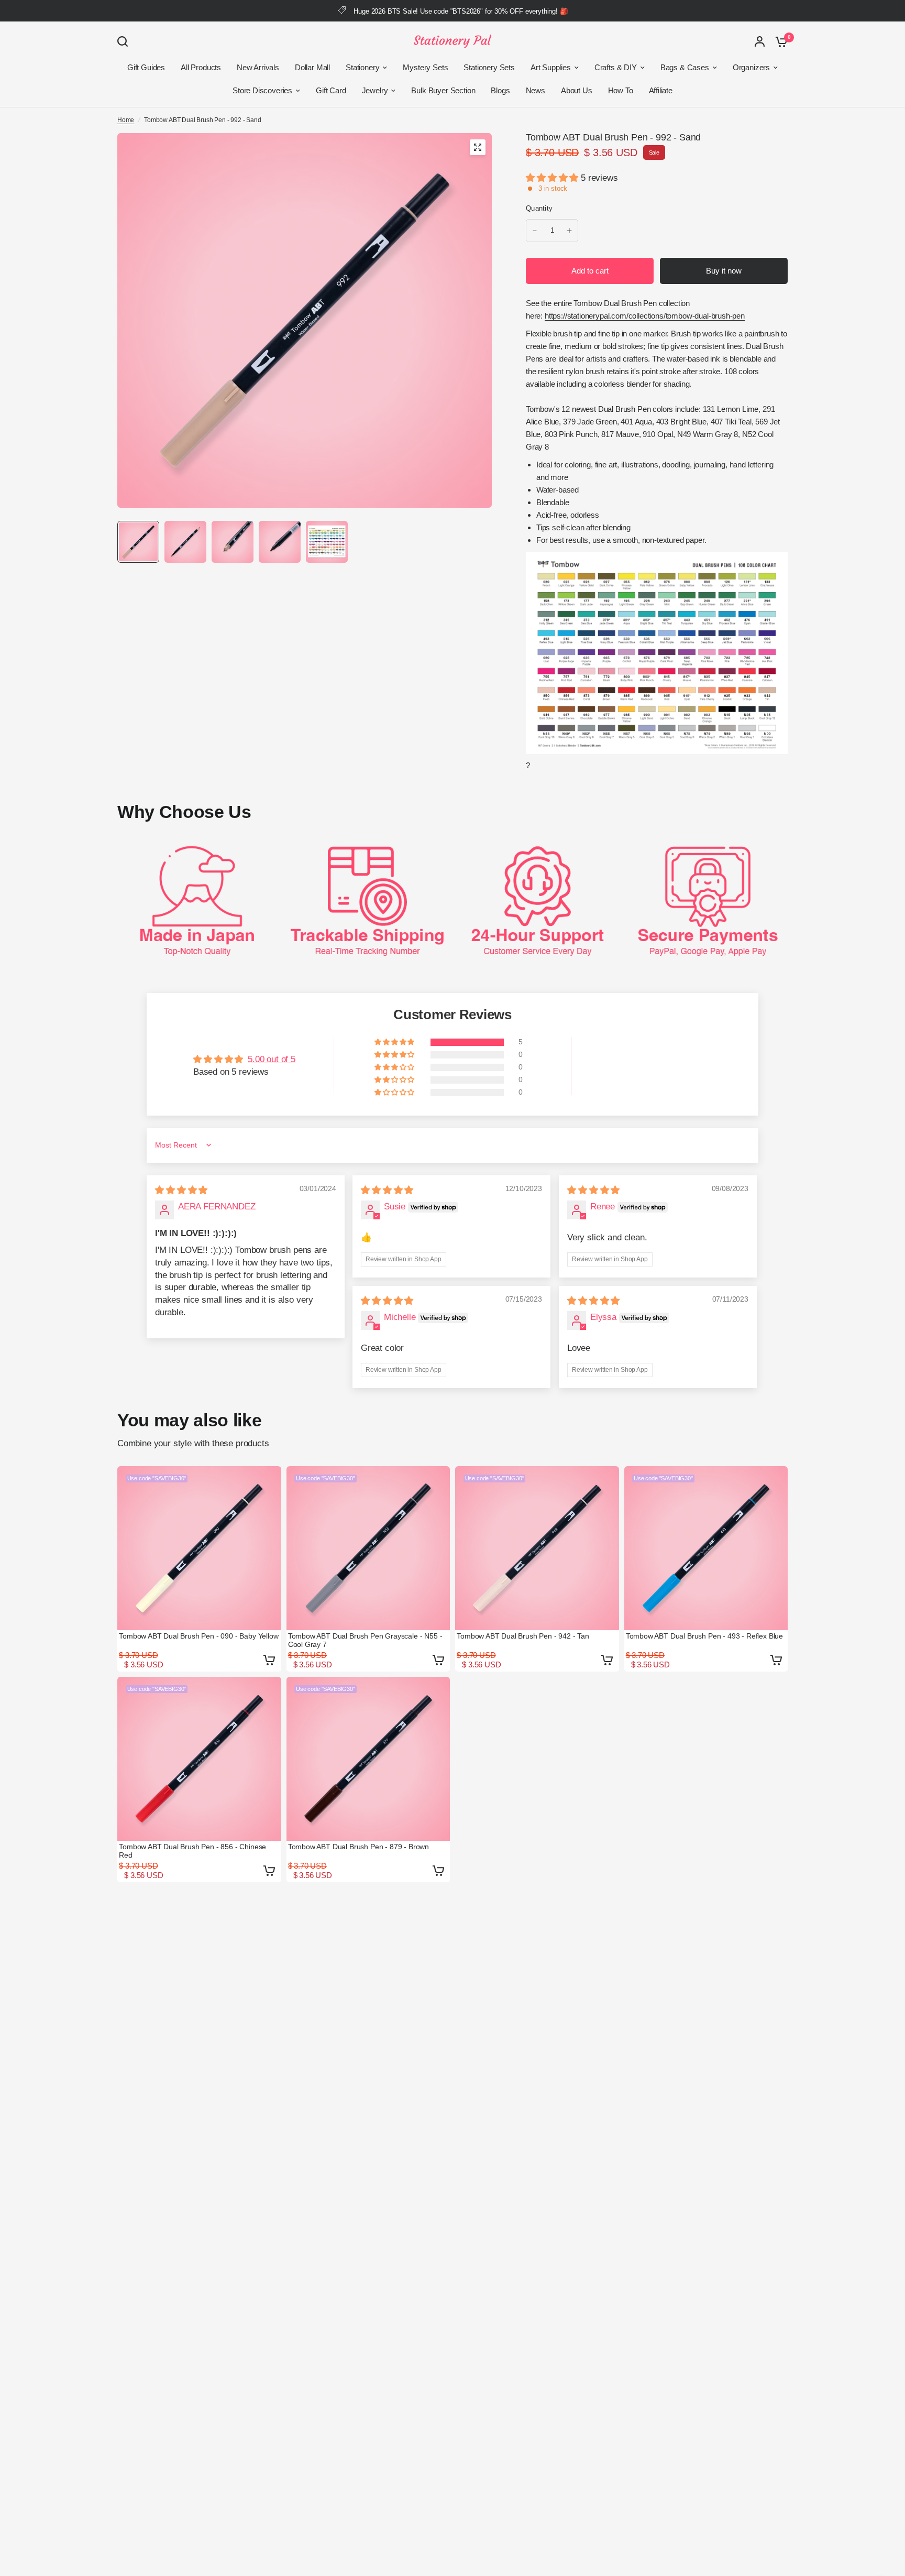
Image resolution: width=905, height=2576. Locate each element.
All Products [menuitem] (201, 67)
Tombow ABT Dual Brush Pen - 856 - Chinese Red (192, 1851)
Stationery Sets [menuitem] (489, 67)
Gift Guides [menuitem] (146, 67)
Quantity (539, 208)
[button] (553, 178)
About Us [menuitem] (577, 90)
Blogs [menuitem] (500, 90)
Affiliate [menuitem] (661, 90)
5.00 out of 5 (272, 1059)
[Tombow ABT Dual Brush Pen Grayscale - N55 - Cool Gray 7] (368, 1548)
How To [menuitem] (621, 90)
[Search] (125, 41)
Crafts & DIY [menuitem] (616, 67)
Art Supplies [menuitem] (551, 67)
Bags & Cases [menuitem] (685, 67)
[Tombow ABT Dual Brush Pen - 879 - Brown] (368, 1759)
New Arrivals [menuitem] (258, 67)
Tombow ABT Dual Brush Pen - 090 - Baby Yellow (198, 1636)
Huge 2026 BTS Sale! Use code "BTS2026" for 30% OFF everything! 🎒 (461, 11)
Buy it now (724, 271)
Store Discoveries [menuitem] (262, 90)
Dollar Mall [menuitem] (312, 67)
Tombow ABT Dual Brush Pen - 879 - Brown (358, 1847)
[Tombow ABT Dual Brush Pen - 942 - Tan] (537, 1548)
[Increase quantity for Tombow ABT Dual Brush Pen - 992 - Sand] (569, 231)
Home (126, 120)
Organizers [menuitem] (751, 67)
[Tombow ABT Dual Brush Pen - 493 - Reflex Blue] (706, 1548)
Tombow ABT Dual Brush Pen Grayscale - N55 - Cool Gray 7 (365, 1640)
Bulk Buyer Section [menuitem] (443, 90)
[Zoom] (478, 147)
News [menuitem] (536, 90)
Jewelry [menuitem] (375, 90)
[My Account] (760, 41)
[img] (181, 1190)
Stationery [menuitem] (362, 67)
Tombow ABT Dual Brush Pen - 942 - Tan (523, 1636)
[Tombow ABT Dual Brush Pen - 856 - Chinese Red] (199, 1759)
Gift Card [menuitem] (331, 90)
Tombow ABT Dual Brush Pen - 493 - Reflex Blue (704, 1636)
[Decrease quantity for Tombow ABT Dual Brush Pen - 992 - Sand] (535, 231)
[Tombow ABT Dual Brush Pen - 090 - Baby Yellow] (199, 1548)
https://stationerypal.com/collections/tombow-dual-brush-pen (645, 316)
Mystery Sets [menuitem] (425, 67)
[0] (779, 41)
